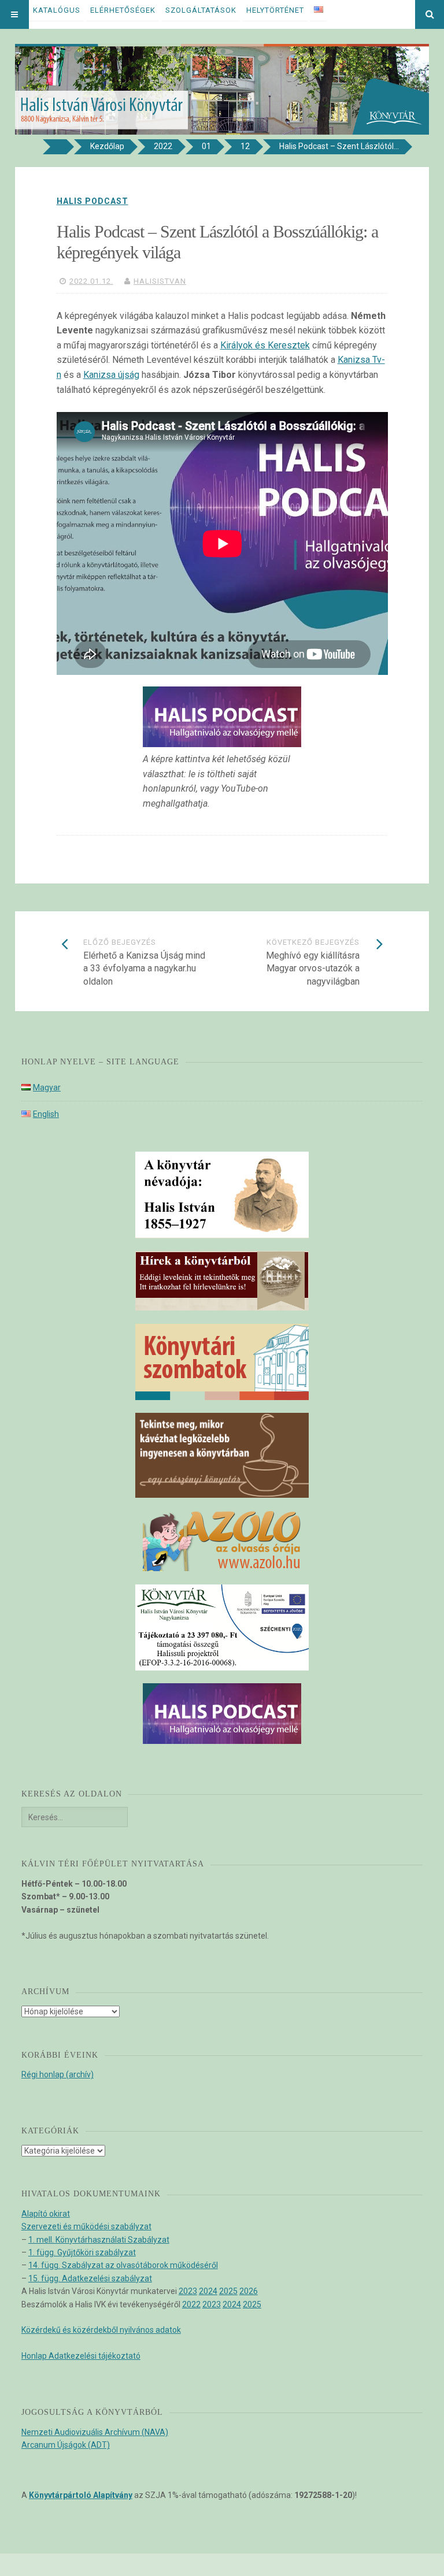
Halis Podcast (92, 201)
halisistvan (160, 281)
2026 (249, 2291)
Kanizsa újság (111, 375)
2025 (228, 2291)
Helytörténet (275, 10)
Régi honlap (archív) (58, 2074)
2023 (188, 2291)
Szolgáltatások (201, 10)
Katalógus (57, 10)
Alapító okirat (46, 2214)
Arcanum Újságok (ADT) (66, 2445)
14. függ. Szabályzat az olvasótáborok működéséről (123, 2265)
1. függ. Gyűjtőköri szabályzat (82, 2252)
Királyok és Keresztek (265, 345)
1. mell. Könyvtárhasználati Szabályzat (99, 2240)
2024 (208, 2291)
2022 (191, 2304)
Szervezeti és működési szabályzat (86, 2226)
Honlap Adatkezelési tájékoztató (81, 2356)
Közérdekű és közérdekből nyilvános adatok (101, 2330)
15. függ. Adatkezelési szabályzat (90, 2278)
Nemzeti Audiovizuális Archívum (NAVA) (95, 2432)
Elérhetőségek (123, 10)
